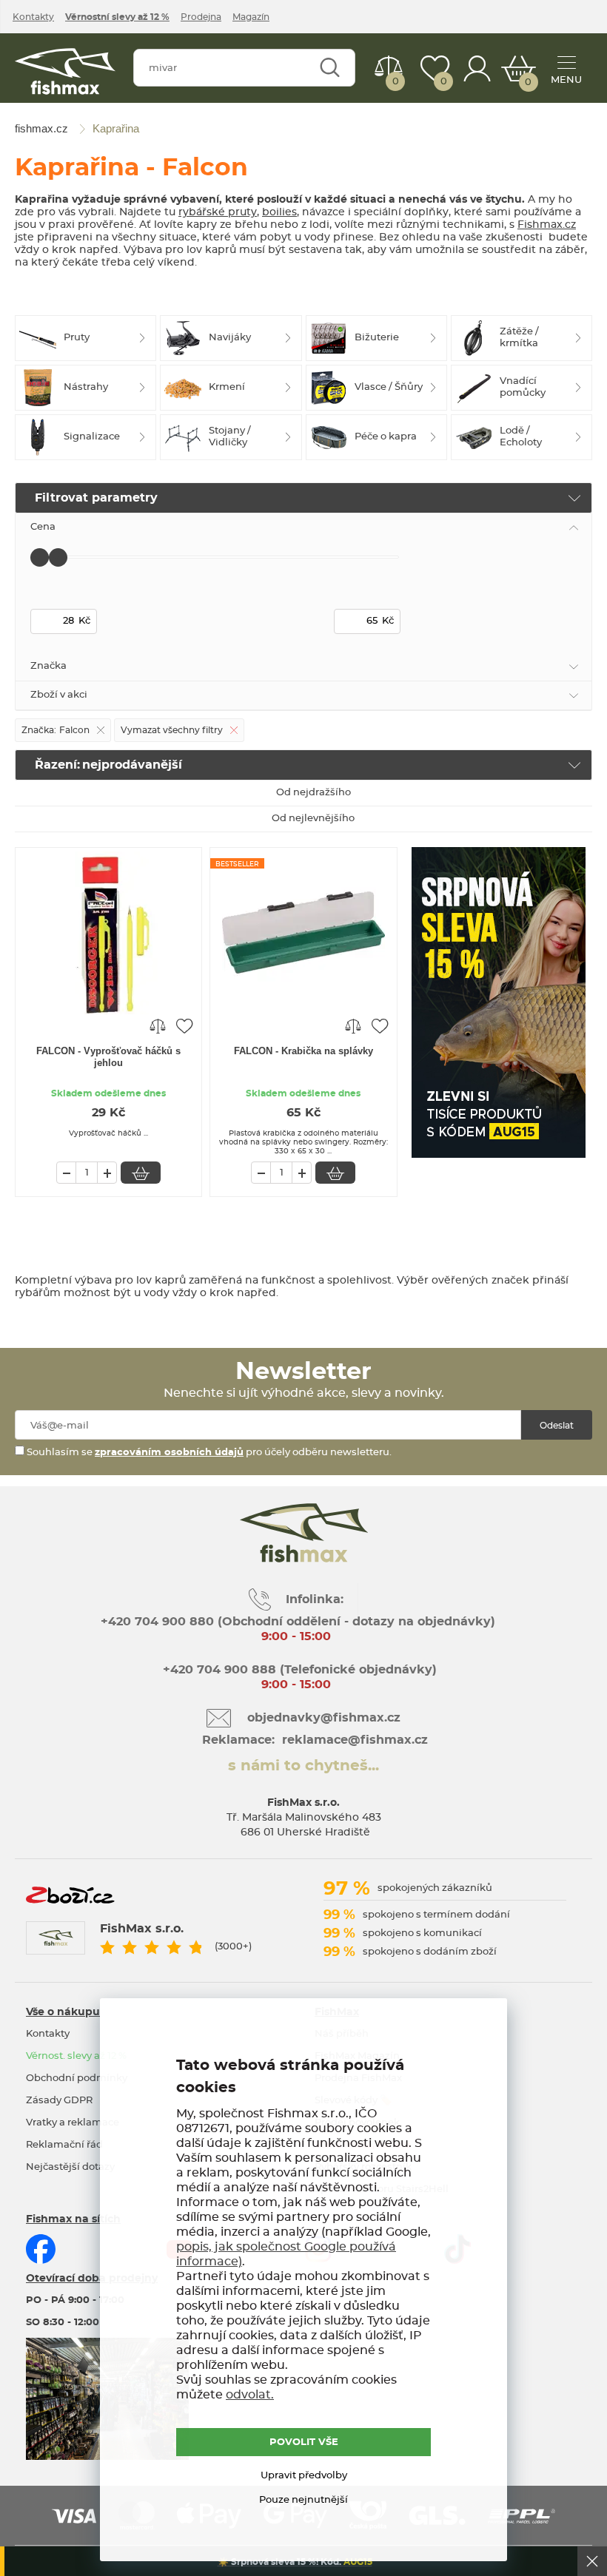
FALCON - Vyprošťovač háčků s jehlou (108, 1057)
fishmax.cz (65, 71)
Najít (330, 68)
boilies (279, 212)
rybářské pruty (218, 212)
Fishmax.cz (547, 225)
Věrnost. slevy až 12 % (76, 2056)
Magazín (251, 17)
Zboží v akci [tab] (59, 695)
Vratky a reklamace (73, 2123)
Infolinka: (315, 1599)
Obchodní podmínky (77, 2078)
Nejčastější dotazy (70, 2167)
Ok (592, 2561)
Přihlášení (477, 68)
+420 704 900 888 (218, 1670)
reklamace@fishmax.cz (355, 1740)
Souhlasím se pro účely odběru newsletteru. (208, 1453)
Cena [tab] (43, 527)
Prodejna (201, 17)
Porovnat (396, 82)
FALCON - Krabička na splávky (303, 1051)
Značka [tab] (48, 666)
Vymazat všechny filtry (172, 730)
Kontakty (33, 17)
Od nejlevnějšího (313, 819)
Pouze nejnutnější (303, 2500)
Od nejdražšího (313, 793)
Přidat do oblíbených (184, 1025)
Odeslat (557, 1426)
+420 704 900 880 (157, 1622)
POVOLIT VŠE (304, 2442)
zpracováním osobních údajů (169, 1453)
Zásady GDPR (59, 2101)
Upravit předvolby (304, 2476)
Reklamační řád (64, 2145)
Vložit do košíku (141, 1173)
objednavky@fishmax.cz (324, 1718)
